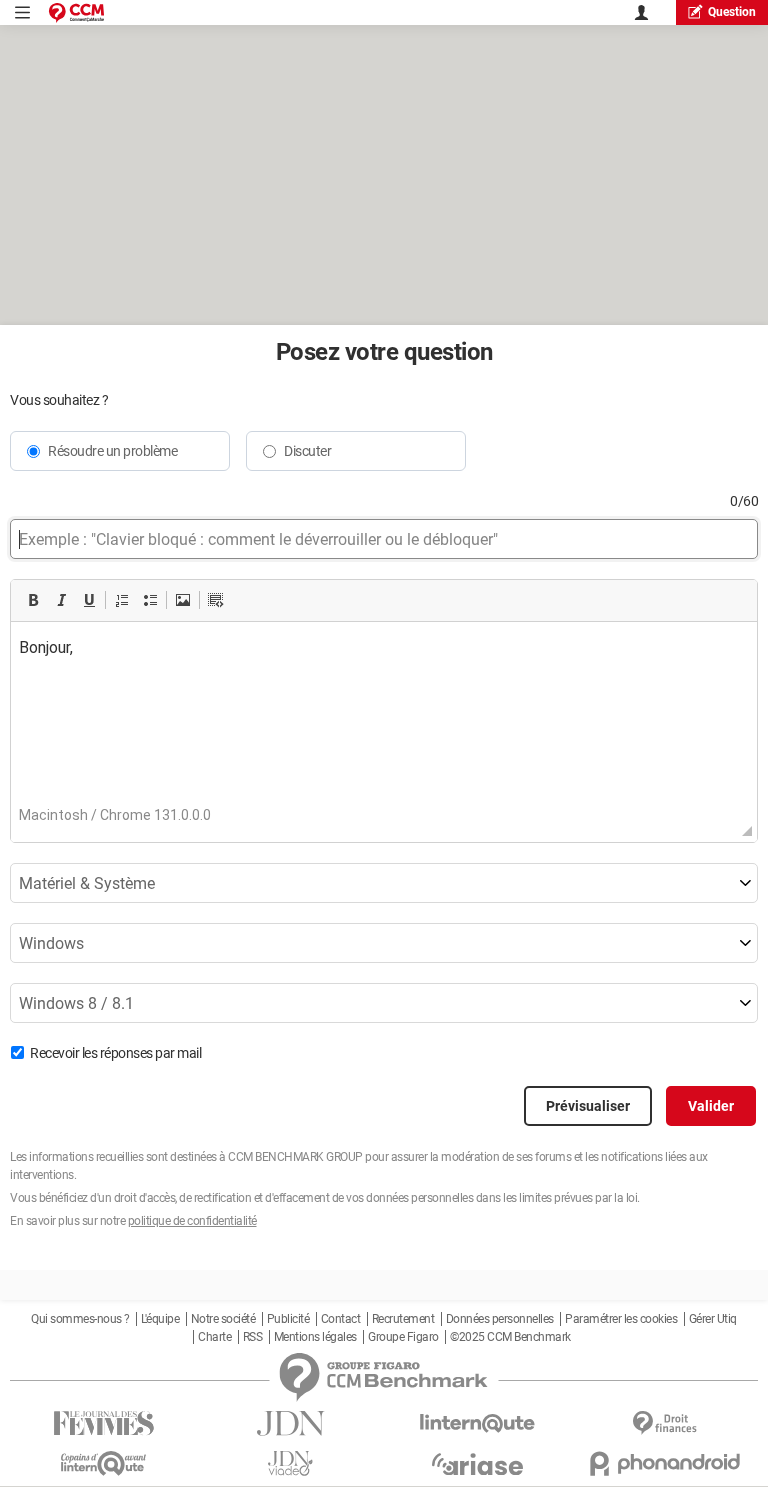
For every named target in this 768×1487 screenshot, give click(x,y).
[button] (33, 600)
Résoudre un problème (112, 451)
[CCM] (76, 12)
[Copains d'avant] (103, 1463)
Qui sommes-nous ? (80, 1319)
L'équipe (160, 1319)
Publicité (288, 1319)
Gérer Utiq (713, 1319)
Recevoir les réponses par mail (115, 1053)
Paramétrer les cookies (621, 1319)
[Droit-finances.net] (664, 1423)
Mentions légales (315, 1337)
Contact (341, 1319)
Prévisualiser (588, 1106)
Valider (711, 1106)
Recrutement (403, 1319)
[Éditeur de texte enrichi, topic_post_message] (384, 722)
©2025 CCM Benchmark (510, 1337)
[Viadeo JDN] (290, 1463)
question (732, 12)
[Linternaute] (477, 1423)
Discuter (307, 451)
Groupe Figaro (403, 1337)
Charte (214, 1337)
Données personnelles (500, 1319)
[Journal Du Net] (290, 1423)
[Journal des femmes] (103, 1423)
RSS (253, 1337)
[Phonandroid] (664, 1463)
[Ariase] (477, 1464)
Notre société (223, 1319)
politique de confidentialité (192, 1221)
